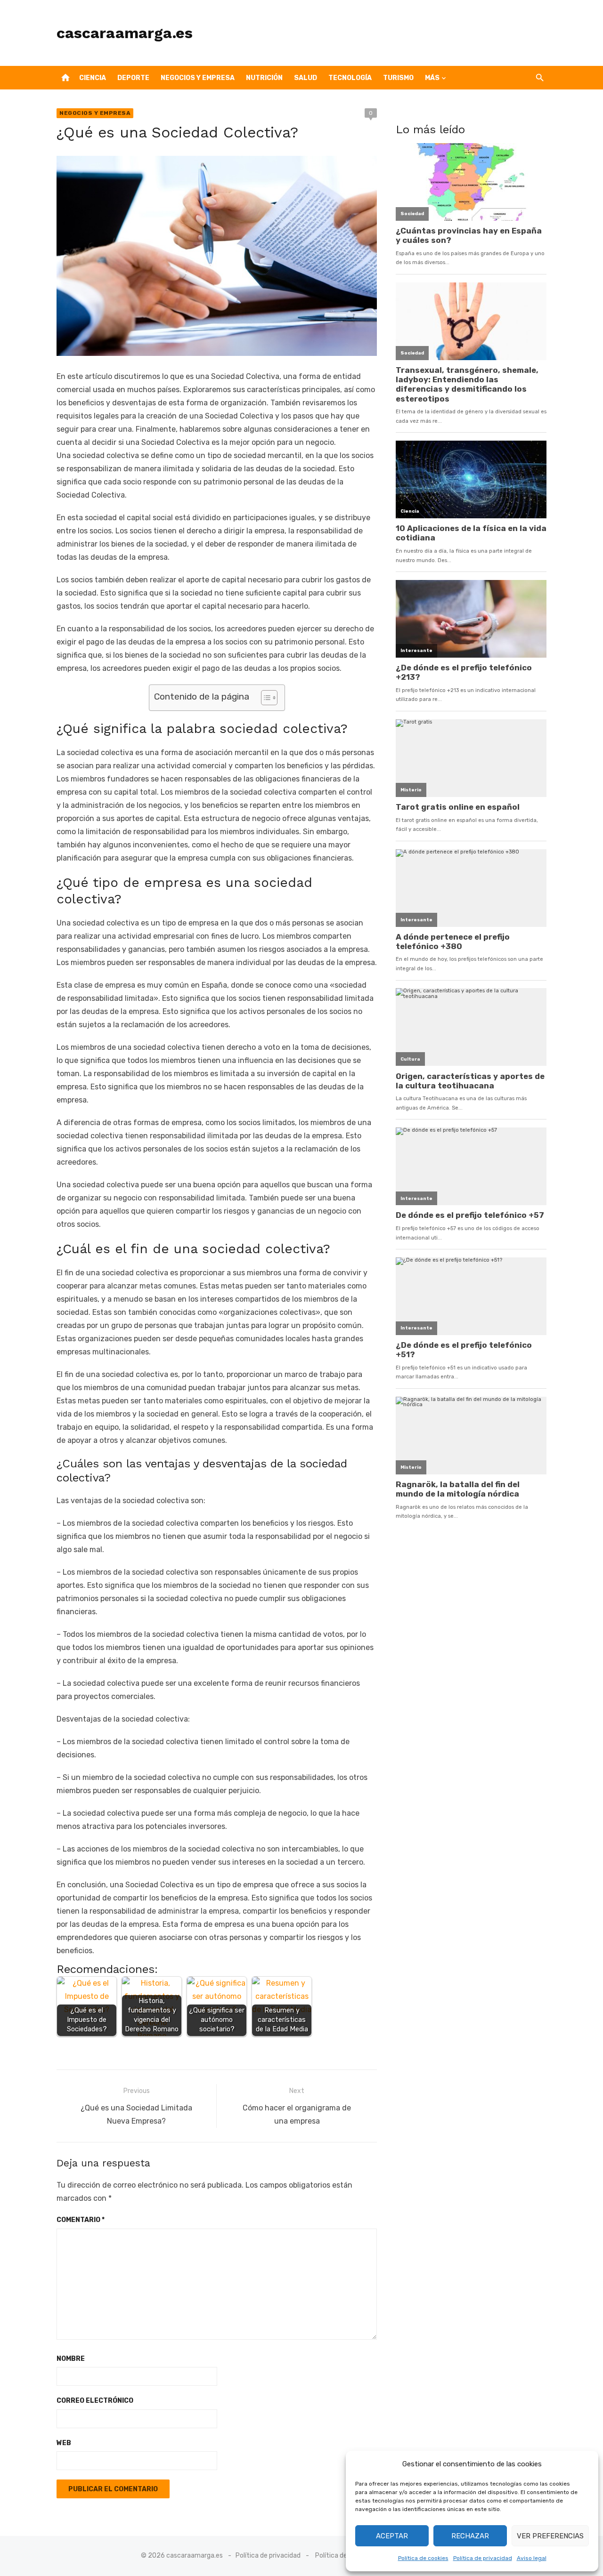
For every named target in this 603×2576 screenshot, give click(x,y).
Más (432, 78)
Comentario (81, 2220)
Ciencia (93, 78)
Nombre (71, 2359)
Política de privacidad (483, 2558)
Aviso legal (532, 2558)
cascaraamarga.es (125, 33)
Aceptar (392, 2536)
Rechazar (470, 2536)
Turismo (398, 78)
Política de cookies (423, 2558)
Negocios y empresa (198, 78)
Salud (306, 78)
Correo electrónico (95, 2401)
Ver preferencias (550, 2536)
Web (64, 2443)
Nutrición (264, 78)
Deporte (133, 78)
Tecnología (350, 78)
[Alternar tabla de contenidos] (265, 698)
